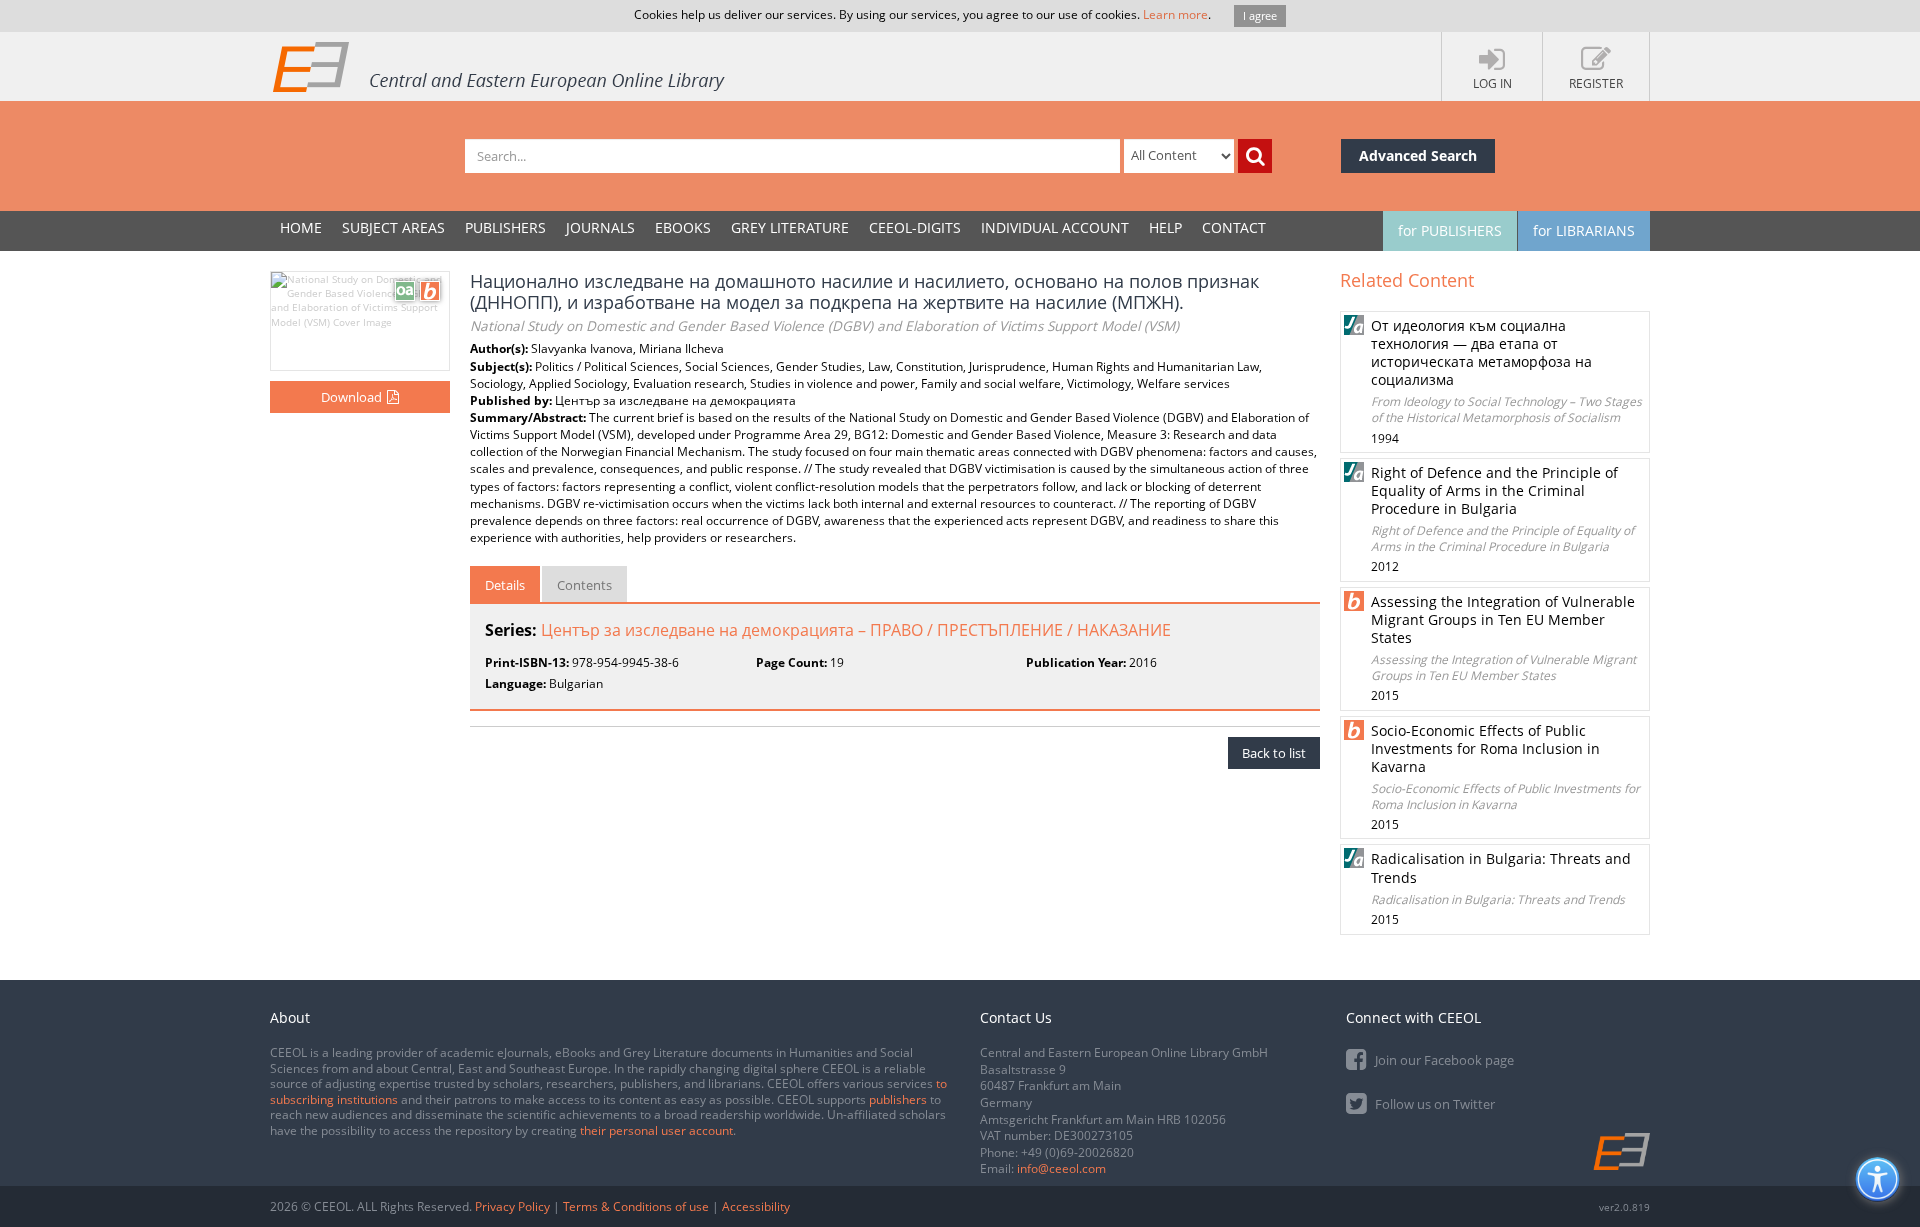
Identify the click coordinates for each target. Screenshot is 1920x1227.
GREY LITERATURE (790, 227)
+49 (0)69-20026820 (1077, 1152)
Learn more (1175, 14)
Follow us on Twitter (1433, 1104)
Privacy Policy (512, 1206)
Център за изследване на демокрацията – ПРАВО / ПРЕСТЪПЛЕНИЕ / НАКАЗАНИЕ (856, 630)
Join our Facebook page (1443, 1060)
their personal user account (656, 1130)
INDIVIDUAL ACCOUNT (1055, 227)
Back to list (1274, 753)
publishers (898, 1099)
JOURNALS (600, 227)
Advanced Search (1418, 155)
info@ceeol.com (1061, 1168)
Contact (1234, 227)
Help (1165, 227)
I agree (1260, 15)
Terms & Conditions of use (636, 1206)
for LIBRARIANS (1584, 230)
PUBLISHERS (505, 227)
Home (301, 227)
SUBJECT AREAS (393, 227)
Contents (584, 585)
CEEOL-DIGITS (915, 227)
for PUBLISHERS (1450, 230)
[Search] (1255, 156)
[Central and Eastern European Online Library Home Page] (500, 66)
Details (505, 585)
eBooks (683, 227)
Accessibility (756, 1206)
